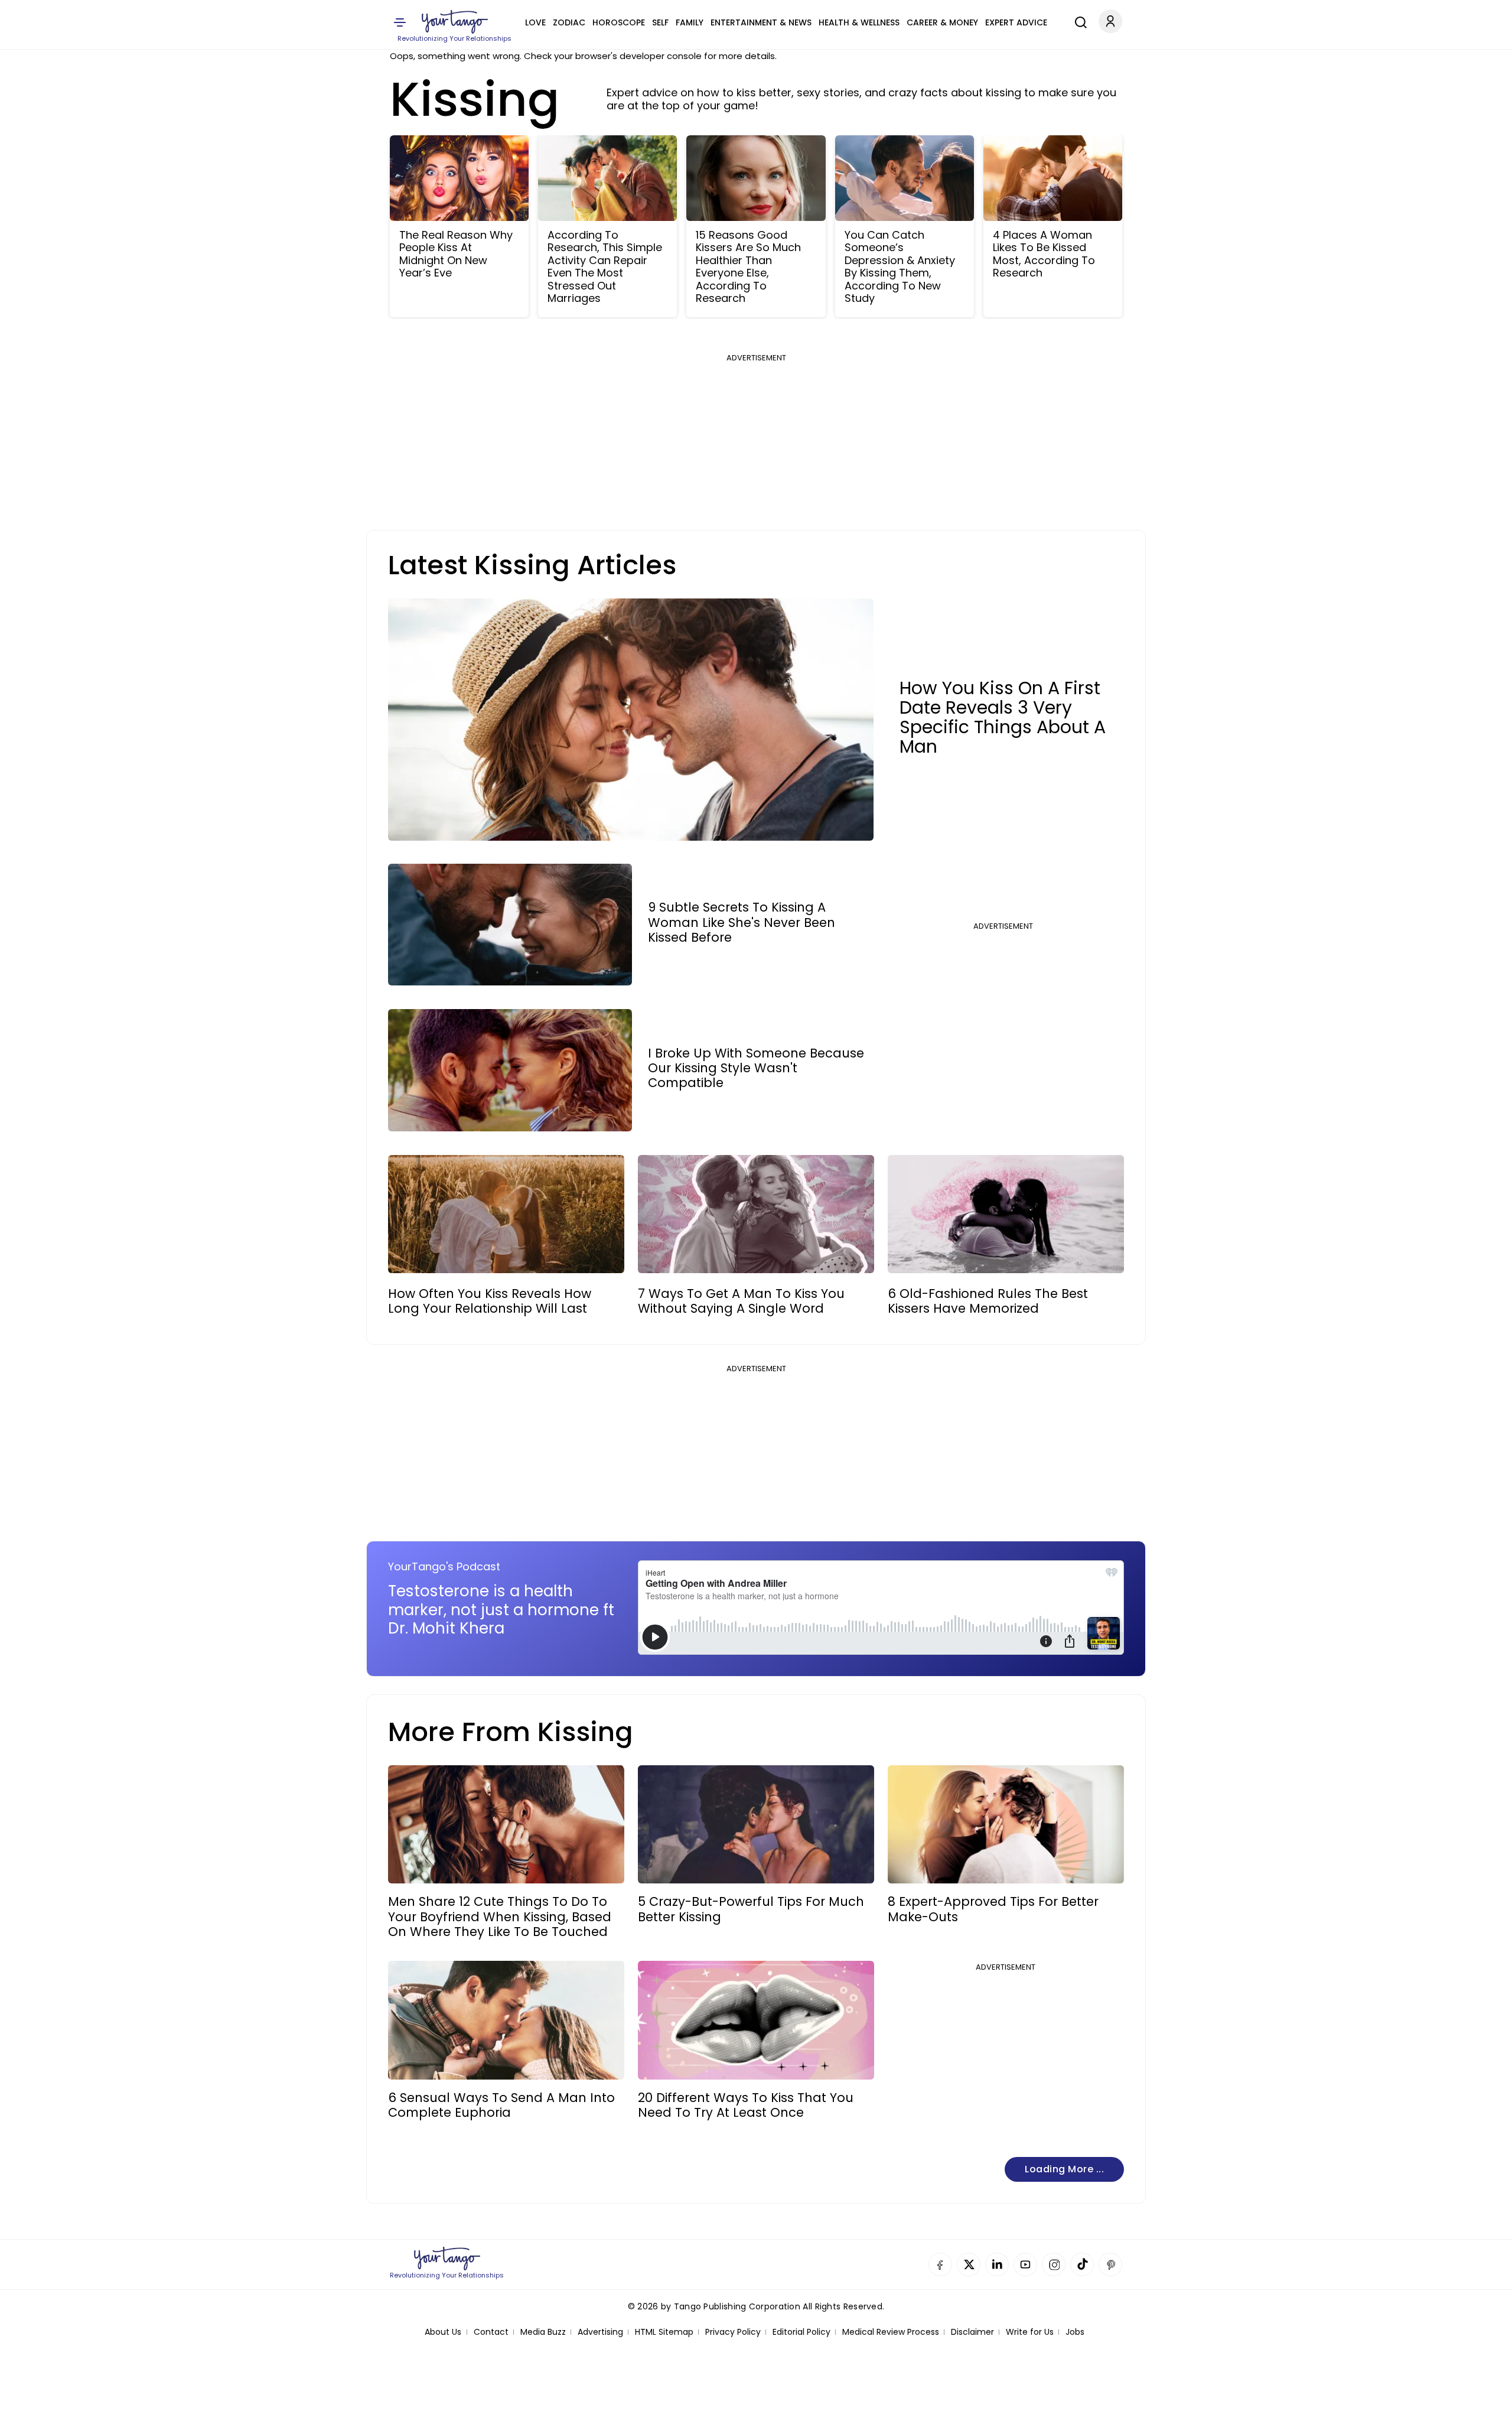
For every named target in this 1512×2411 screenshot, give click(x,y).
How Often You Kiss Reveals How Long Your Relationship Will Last (490, 1301)
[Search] (1078, 21)
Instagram (1054, 2264)
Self (660, 22)
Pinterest (1110, 2264)
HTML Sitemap (664, 2332)
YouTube (1025, 2264)
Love (535, 22)
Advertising (600, 2332)
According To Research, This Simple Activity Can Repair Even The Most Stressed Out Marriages (605, 267)
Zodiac (569, 22)
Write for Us (1030, 2332)
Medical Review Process (891, 2332)
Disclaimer (972, 2332)
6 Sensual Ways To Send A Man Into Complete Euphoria (501, 2105)
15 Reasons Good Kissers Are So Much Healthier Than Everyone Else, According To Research (748, 267)
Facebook (940, 2264)
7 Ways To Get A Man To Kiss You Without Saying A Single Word (741, 1301)
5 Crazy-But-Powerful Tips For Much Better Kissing (751, 1909)
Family (690, 22)
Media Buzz (543, 2332)
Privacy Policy (733, 2332)
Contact (491, 2332)
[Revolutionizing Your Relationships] (455, 22)
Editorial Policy (801, 2332)
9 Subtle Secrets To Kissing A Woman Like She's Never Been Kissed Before (742, 922)
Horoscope (619, 22)
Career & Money (942, 22)
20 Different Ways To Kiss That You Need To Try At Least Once (746, 2105)
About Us (443, 2332)
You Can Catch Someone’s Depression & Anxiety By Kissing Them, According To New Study (900, 267)
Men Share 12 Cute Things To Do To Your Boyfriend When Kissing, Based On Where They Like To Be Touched (500, 1917)
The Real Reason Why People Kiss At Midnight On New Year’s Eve (456, 254)
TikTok (1082, 2264)
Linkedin (997, 2264)
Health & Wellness (859, 22)
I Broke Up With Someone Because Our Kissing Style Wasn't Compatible (756, 1068)
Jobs (1075, 2332)
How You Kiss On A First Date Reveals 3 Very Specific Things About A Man (1003, 717)
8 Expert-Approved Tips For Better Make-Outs (993, 1909)
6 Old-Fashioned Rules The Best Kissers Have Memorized (988, 1301)
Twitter (969, 2264)
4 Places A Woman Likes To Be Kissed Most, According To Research (1044, 254)
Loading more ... (1064, 2169)
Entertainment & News (761, 22)
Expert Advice (1016, 22)
